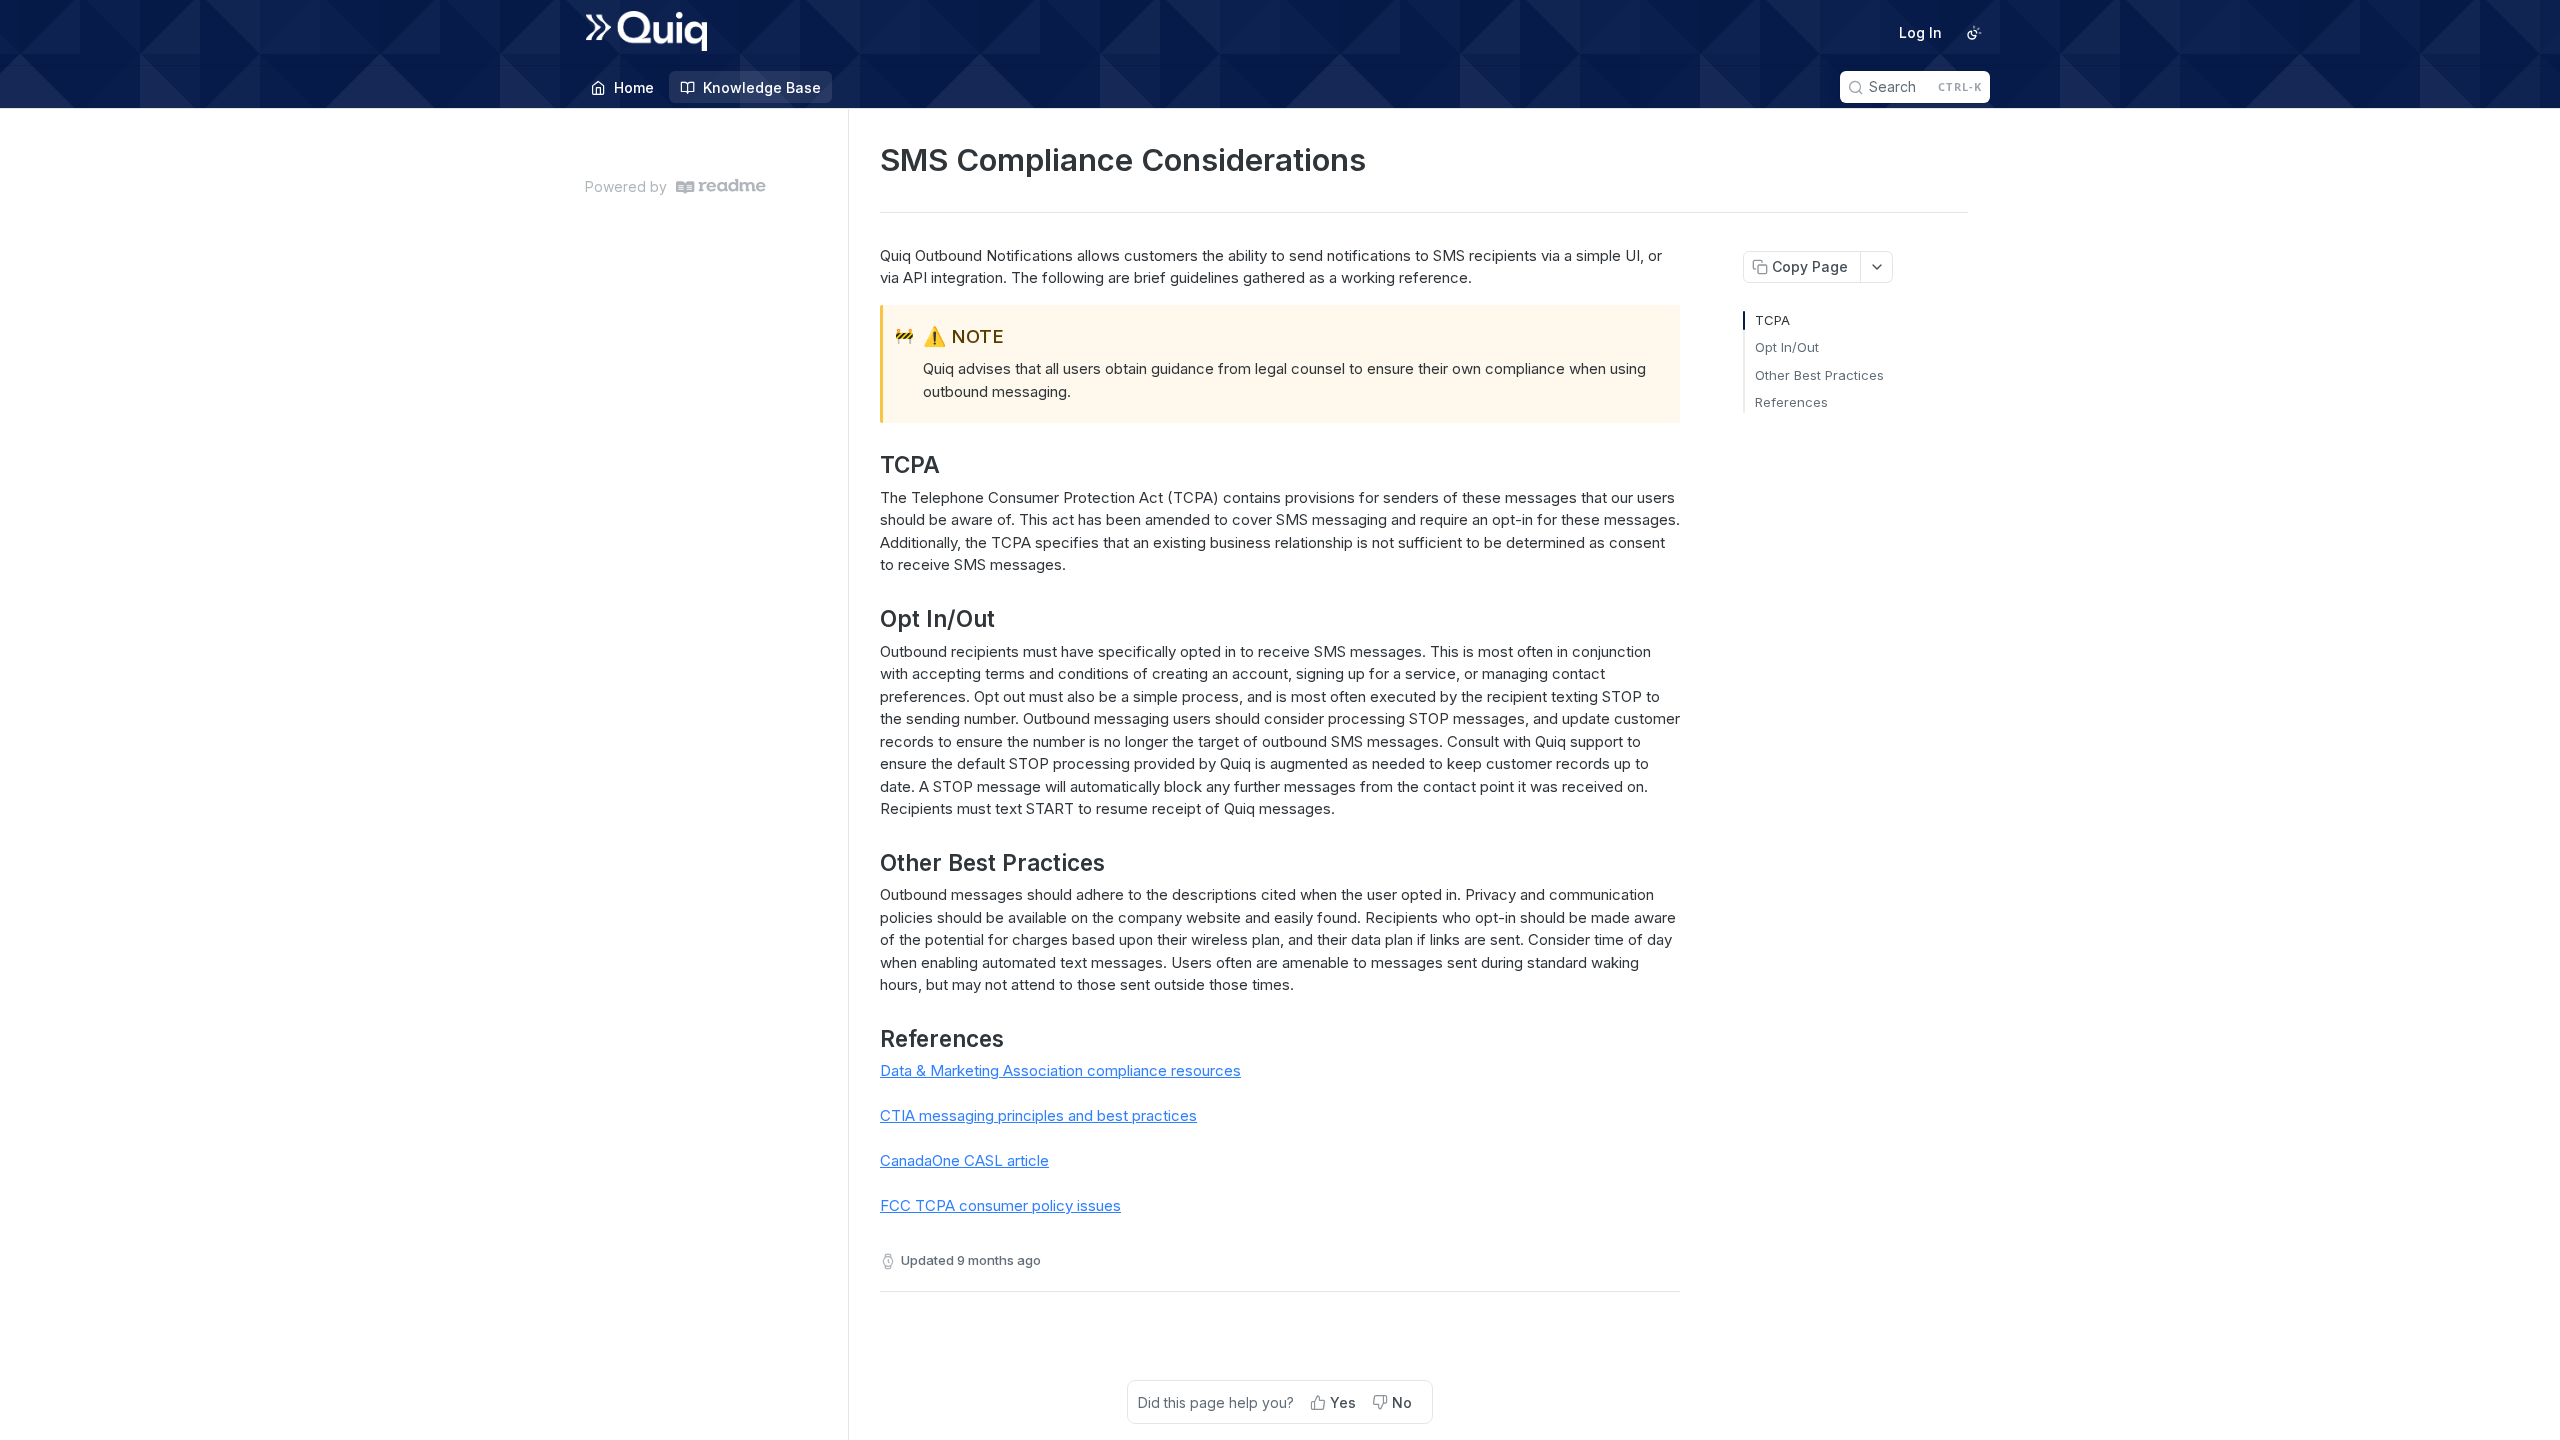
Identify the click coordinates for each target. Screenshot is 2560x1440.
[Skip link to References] (866, 1039)
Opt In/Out (1787, 347)
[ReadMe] (721, 186)
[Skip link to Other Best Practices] (866, 862)
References (1791, 402)
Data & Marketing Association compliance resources (1060, 1070)
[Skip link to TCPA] (866, 465)
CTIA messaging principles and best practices (1038, 1115)
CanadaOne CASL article (964, 1160)
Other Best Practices (1819, 375)
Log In (1920, 32)
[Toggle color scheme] (1974, 33)
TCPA (1772, 320)
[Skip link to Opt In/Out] (866, 619)
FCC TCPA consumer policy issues (1000, 1205)
